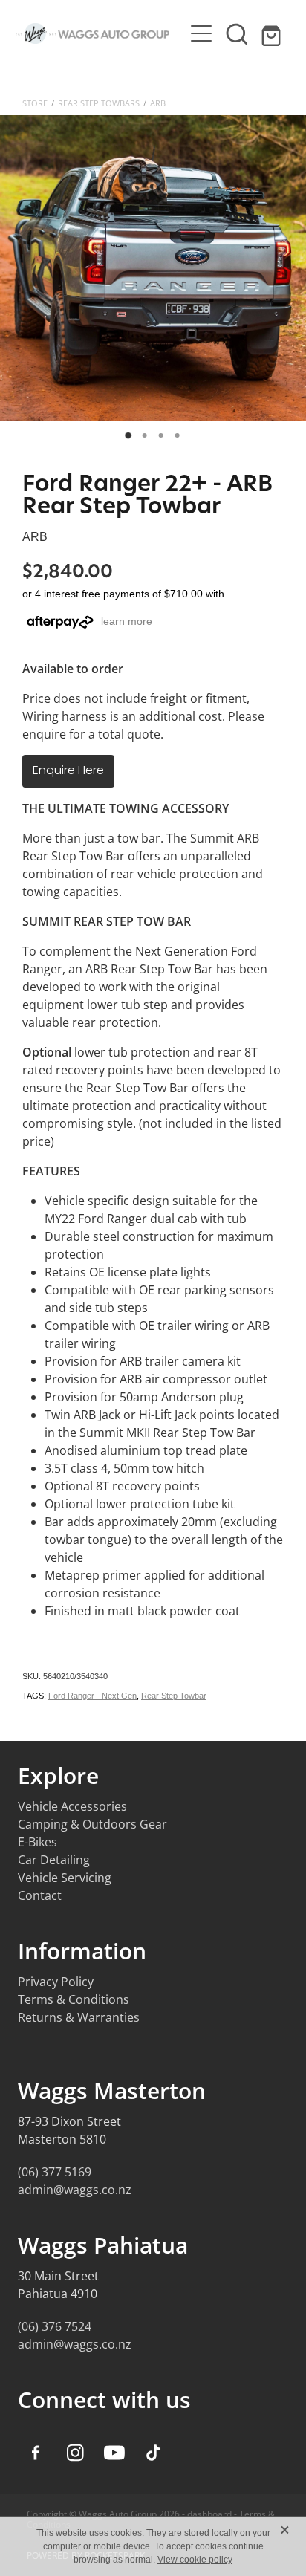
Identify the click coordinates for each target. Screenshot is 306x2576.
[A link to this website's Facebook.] (36, 2453)
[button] (237, 33)
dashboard (209, 2514)
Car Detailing (54, 1860)
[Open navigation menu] (201, 33)
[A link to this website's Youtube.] (114, 2453)
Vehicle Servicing (65, 1878)
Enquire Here (68, 771)
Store (35, 103)
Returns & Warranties (79, 2017)
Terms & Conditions (74, 1999)
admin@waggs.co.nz (75, 2190)
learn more (127, 621)
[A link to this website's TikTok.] (154, 2453)
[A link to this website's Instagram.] (75, 2453)
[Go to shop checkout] (273, 33)
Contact (40, 1895)
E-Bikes (38, 1842)
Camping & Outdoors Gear (92, 1824)
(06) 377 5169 (55, 2172)
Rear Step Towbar (174, 1696)
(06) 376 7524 (55, 2326)
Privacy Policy (56, 1982)
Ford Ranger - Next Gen (92, 1696)
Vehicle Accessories (72, 1806)
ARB (158, 103)
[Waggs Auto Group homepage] (100, 33)
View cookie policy (195, 2560)
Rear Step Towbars (99, 103)
